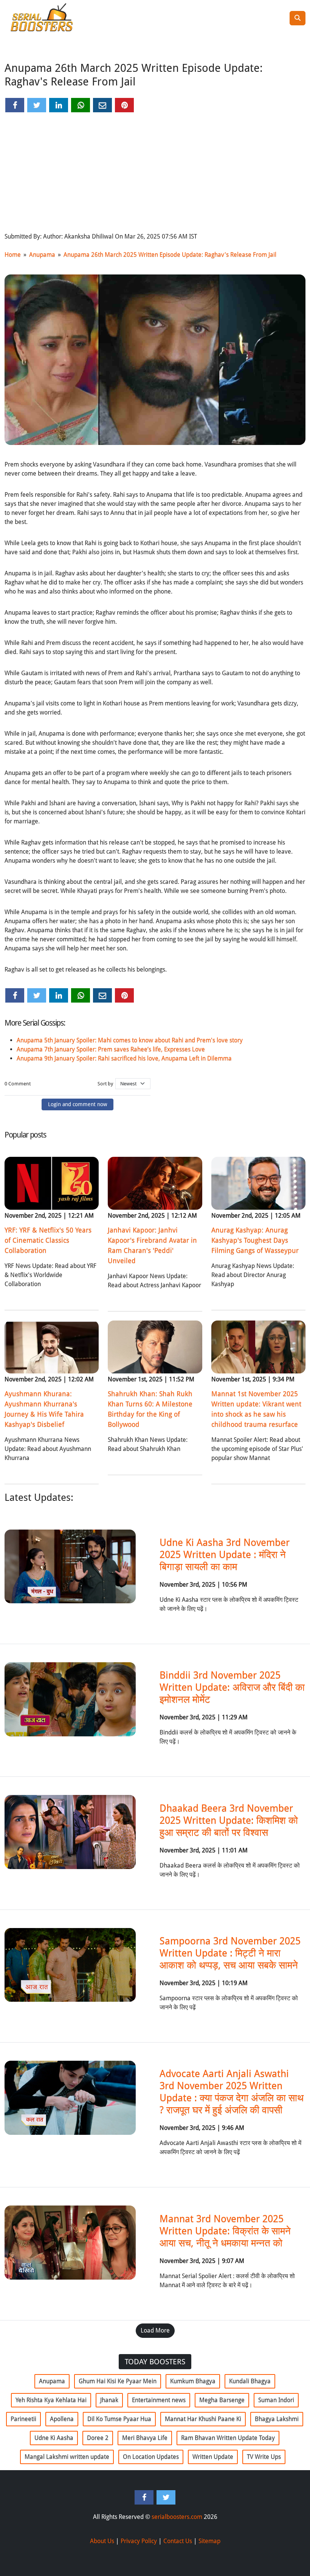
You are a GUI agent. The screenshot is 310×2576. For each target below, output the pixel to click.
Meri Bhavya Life (145, 2438)
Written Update (213, 2457)
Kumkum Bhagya (193, 2381)
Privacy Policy (139, 2541)
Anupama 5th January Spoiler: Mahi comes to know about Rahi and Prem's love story (130, 1040)
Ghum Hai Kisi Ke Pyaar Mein (118, 2381)
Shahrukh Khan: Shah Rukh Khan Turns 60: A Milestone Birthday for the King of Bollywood (150, 1409)
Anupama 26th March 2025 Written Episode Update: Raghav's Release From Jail (170, 255)
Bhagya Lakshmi (277, 2419)
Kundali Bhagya (250, 2381)
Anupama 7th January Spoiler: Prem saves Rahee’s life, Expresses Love (111, 1049)
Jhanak (109, 2400)
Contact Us (178, 2541)
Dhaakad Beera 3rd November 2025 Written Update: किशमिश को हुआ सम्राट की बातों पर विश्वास (229, 1820)
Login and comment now (77, 1104)
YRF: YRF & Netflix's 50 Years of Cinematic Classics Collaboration (48, 1240)
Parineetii (23, 2419)
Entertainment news (159, 2400)
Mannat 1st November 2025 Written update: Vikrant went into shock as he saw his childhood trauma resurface (256, 1409)
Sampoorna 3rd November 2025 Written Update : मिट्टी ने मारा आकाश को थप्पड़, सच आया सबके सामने (230, 1953)
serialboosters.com (177, 2517)
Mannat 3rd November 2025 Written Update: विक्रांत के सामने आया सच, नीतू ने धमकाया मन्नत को (225, 2231)
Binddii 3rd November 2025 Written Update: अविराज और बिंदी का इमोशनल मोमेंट (232, 1687)
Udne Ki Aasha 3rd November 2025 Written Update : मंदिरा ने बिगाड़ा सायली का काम (225, 1555)
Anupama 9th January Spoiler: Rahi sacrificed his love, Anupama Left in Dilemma (124, 1058)
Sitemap (209, 2541)
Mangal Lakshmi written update (67, 2457)
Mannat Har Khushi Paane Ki (203, 2419)
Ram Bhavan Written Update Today (228, 2438)
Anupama (42, 255)
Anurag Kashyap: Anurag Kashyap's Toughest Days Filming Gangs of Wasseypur (255, 1240)
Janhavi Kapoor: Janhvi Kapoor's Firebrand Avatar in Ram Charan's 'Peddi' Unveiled (152, 1245)
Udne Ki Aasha (54, 2438)
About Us (102, 2541)
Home (13, 255)
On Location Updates (151, 2457)
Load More (155, 2330)
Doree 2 (98, 2438)
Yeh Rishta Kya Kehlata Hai (51, 2400)
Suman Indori (276, 2400)
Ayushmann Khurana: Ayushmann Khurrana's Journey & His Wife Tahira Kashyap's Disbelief (44, 1409)
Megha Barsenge (222, 2400)
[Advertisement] (155, 173)
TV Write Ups (264, 2457)
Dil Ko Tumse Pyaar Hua (119, 2419)
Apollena (62, 2419)
